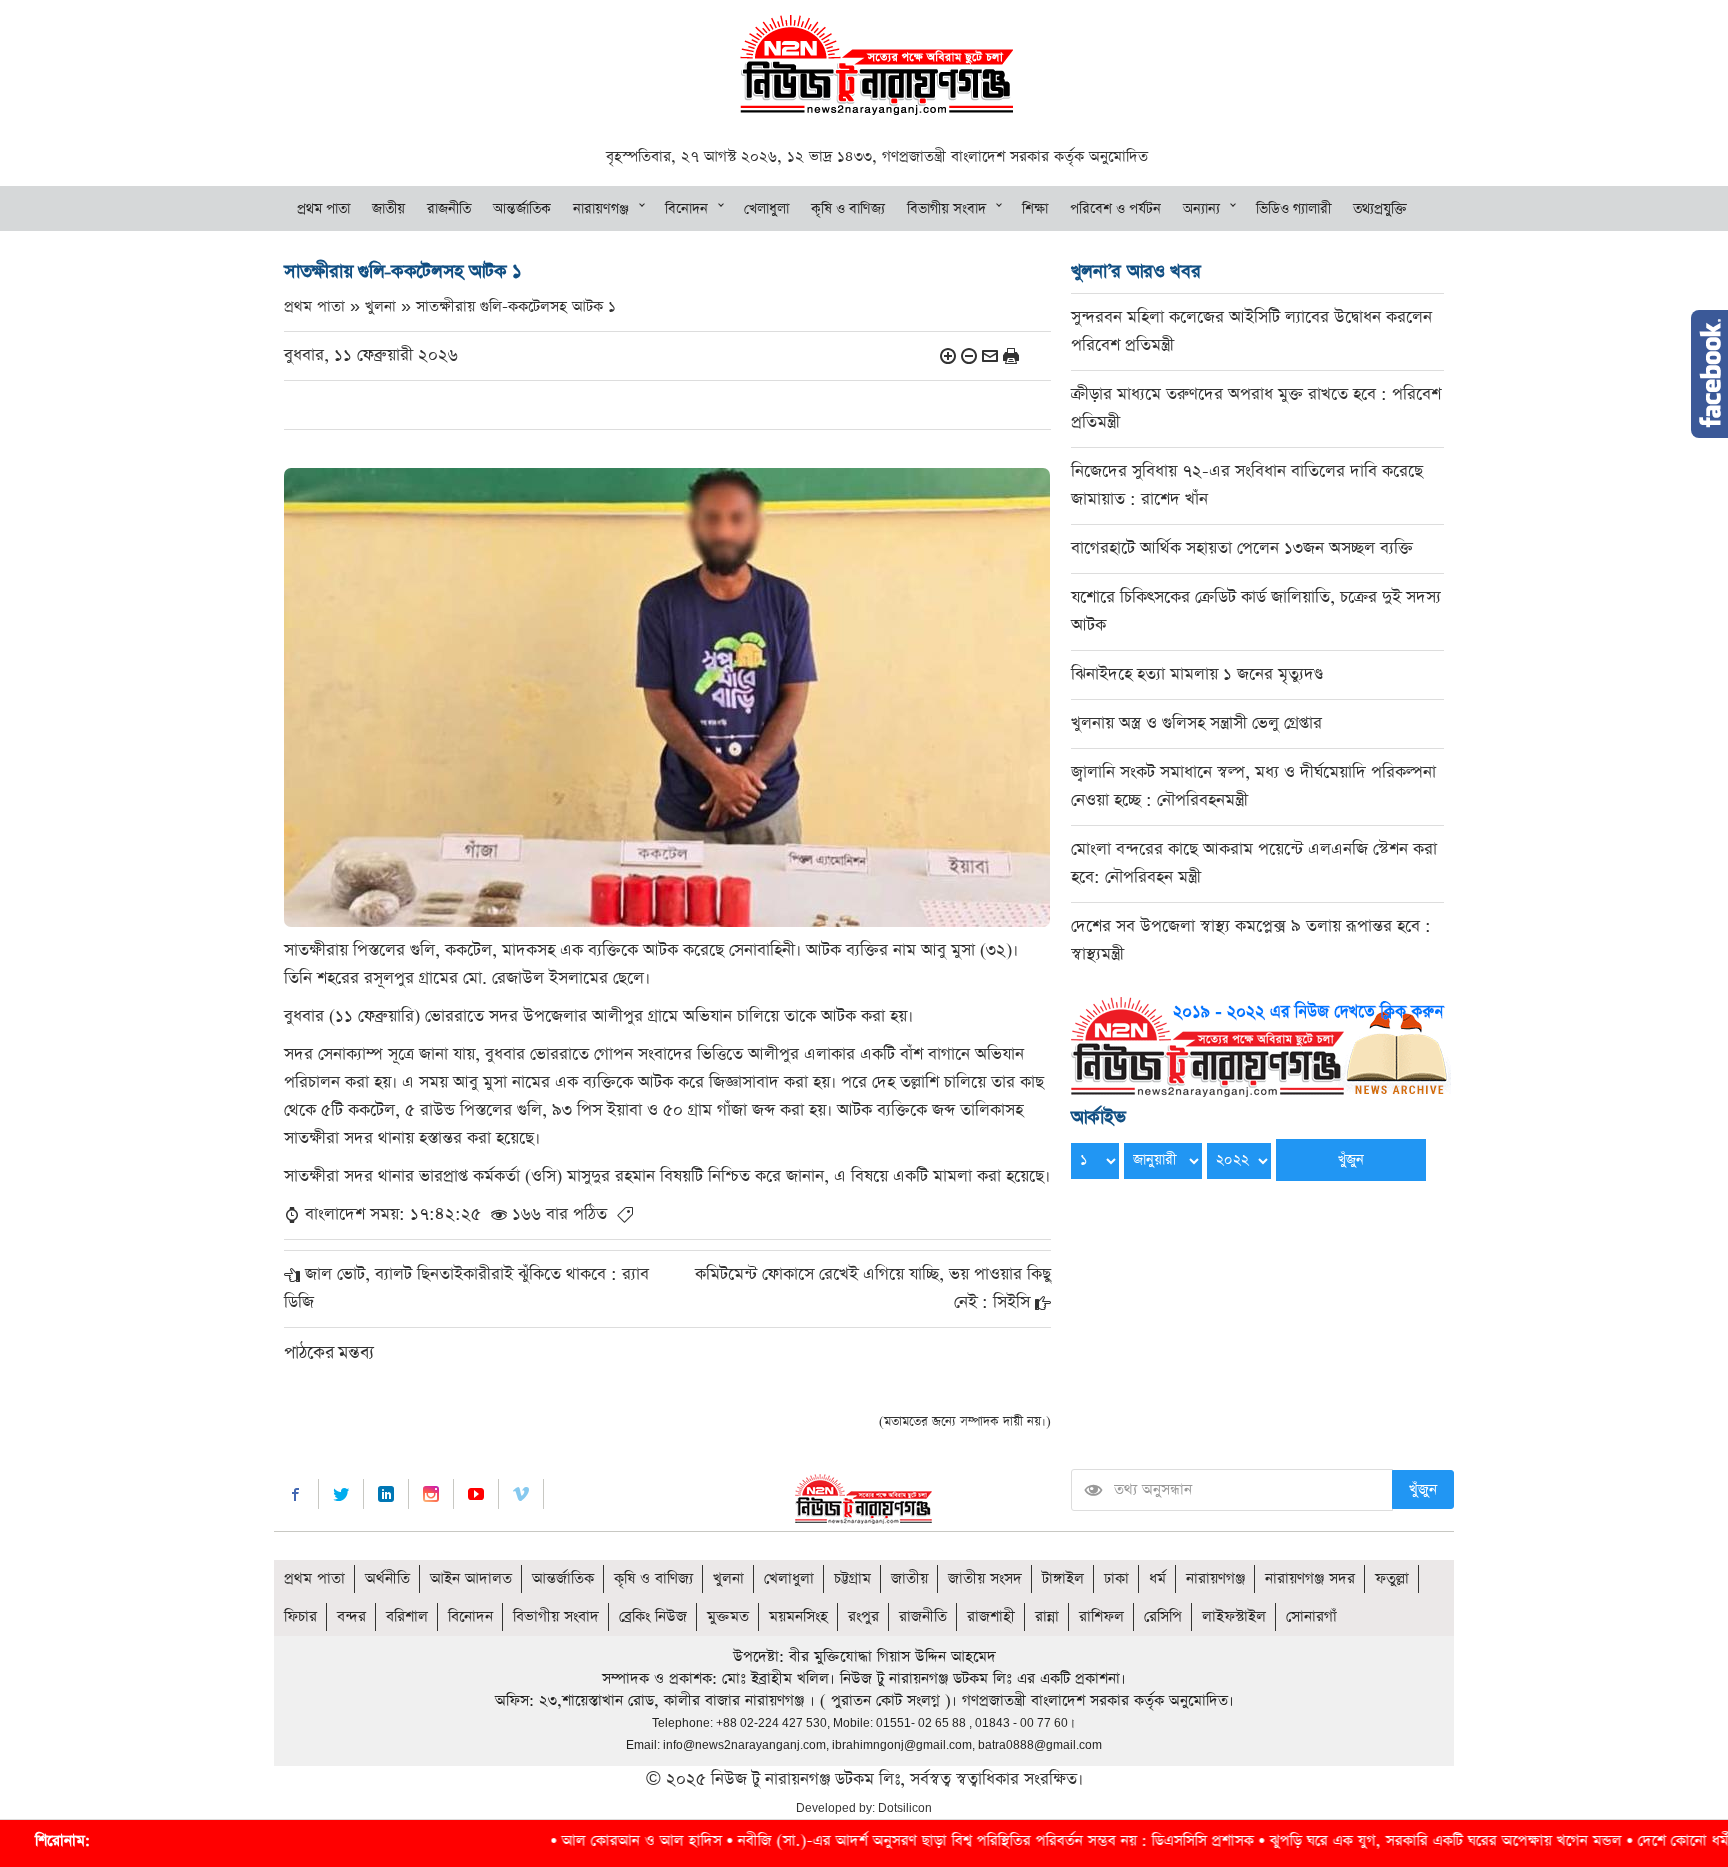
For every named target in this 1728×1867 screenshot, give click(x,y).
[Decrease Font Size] (969, 355)
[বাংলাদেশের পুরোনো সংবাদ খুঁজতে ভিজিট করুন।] (1261, 1045)
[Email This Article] (990, 355)
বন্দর (351, 1616)
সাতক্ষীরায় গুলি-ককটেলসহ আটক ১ (516, 306)
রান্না (1047, 1616)
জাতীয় (388, 209)
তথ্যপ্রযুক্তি (1380, 209)
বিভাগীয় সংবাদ (946, 209)
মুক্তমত (728, 1616)
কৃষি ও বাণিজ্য (848, 209)
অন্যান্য (1201, 209)
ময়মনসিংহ (798, 1616)
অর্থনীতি (387, 1578)
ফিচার (300, 1616)
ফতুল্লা (1392, 1578)
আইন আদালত (471, 1578)
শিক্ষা (1035, 209)
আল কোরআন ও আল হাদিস (552, 1840)
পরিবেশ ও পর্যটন (1115, 209)
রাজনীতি (449, 209)
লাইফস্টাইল (1234, 1616)
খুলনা (728, 1578)
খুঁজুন (1423, 1489)
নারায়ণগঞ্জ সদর (1310, 1578)
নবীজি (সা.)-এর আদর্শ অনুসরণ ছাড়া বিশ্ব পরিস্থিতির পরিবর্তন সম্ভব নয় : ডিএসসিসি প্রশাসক (906, 1840)
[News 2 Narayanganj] (876, 63)
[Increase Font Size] (948, 355)
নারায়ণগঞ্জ (601, 209)
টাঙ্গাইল (1063, 1578)
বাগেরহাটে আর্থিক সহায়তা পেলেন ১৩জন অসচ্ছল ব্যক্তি (1242, 548)
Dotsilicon (905, 1808)
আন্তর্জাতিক (522, 209)
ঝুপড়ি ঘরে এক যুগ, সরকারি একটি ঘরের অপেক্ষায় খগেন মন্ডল (1356, 1840)
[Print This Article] (1011, 355)
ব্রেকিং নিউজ (653, 1616)
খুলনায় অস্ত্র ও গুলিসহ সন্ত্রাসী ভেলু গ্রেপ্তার (1196, 723)
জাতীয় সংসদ (985, 1578)
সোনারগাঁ (1311, 1616)
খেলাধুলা (766, 209)
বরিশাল (407, 1616)
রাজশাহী (991, 1616)
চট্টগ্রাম (852, 1578)
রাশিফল (1101, 1616)
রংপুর (863, 1616)
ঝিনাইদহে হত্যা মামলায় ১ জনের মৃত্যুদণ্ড (1197, 674)
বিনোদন (686, 209)
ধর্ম (1157, 1578)
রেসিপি (1163, 1616)
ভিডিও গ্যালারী (1293, 209)
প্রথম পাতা (323, 209)
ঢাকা (1116, 1578)
